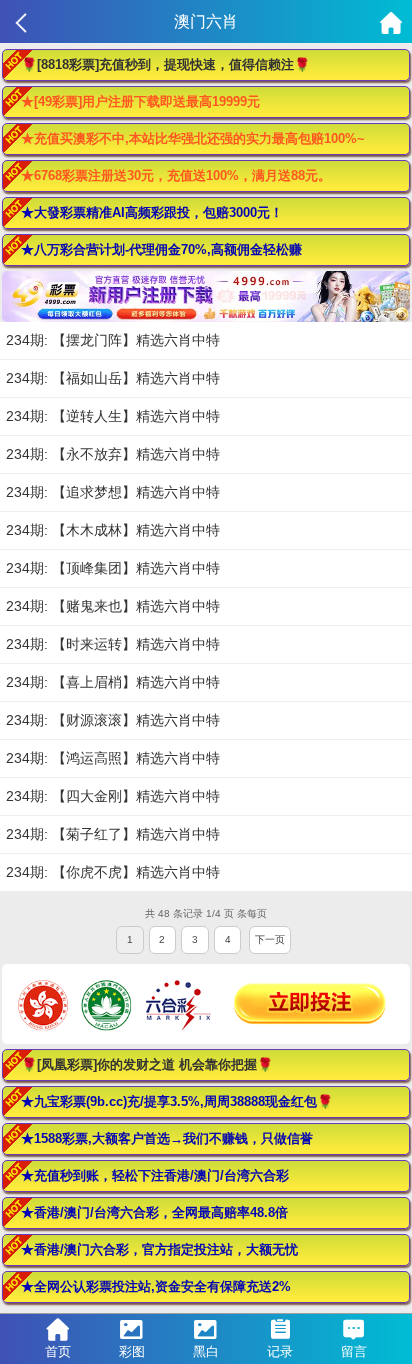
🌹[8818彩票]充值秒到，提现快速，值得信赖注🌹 (165, 64)
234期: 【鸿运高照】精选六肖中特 (113, 758)
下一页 (270, 939)
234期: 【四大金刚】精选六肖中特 (113, 796)
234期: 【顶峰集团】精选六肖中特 (113, 568)
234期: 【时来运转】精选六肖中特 (113, 644)
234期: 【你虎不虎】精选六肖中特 (113, 872)
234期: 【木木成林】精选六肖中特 (113, 530)
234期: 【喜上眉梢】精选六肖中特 (113, 682)
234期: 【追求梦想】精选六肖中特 (113, 492)
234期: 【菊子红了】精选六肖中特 (113, 834)
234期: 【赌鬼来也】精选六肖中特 (113, 606)
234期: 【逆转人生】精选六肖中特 (113, 416)
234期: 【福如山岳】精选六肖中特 (113, 378)
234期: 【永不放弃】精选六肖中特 (113, 454)
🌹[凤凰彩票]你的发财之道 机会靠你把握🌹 (147, 1064)
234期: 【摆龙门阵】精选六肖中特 (113, 340)
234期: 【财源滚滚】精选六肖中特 (113, 720)
